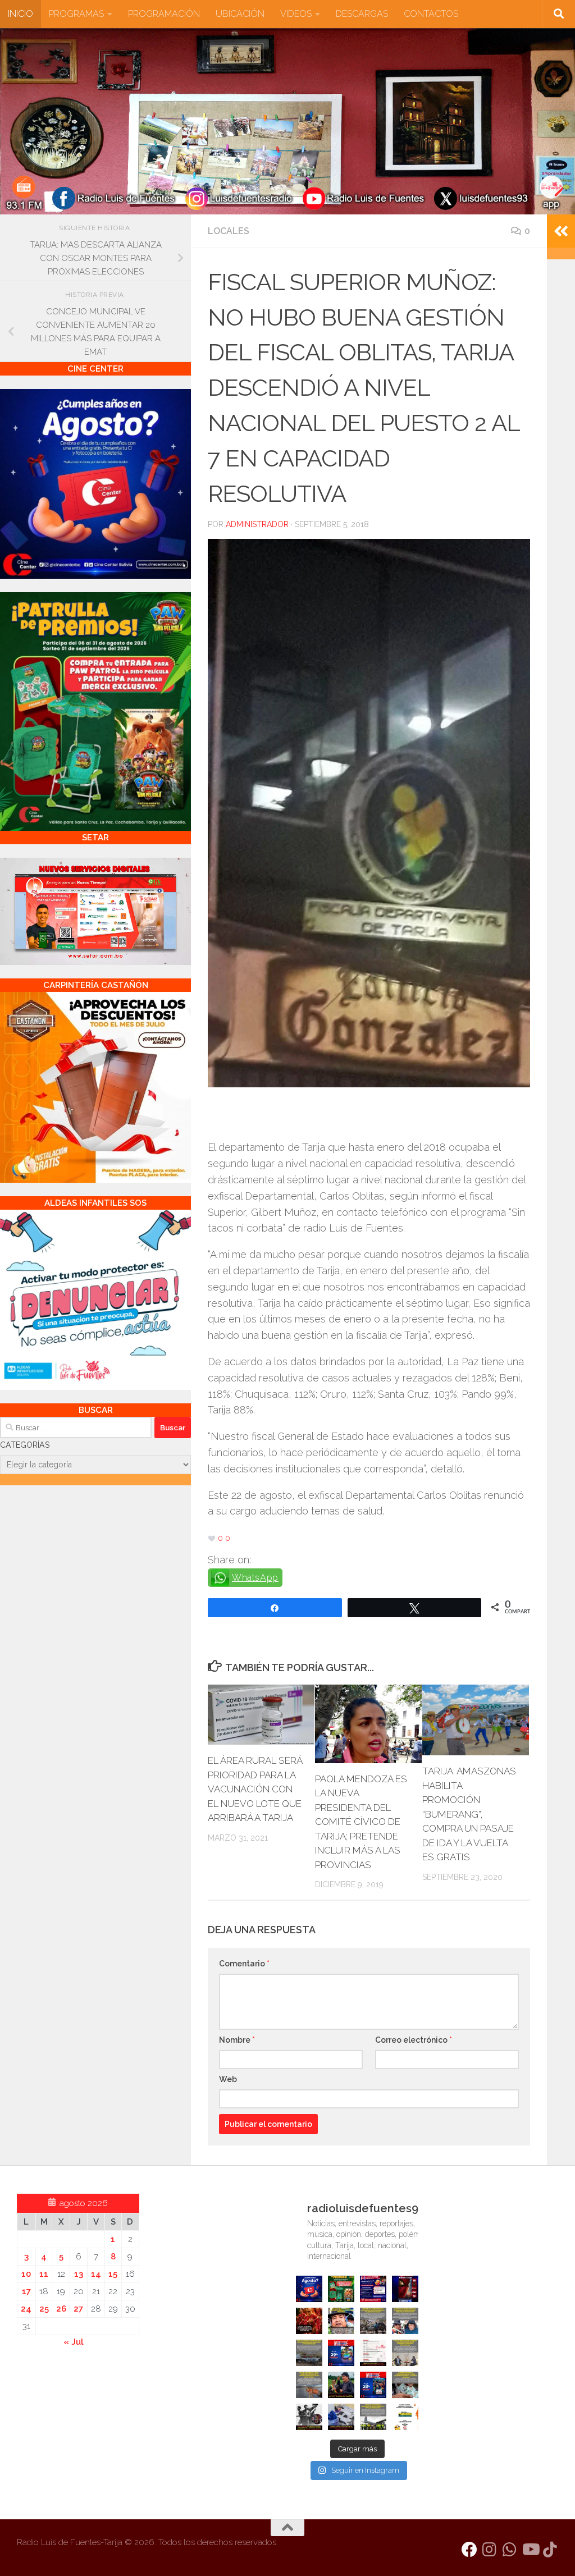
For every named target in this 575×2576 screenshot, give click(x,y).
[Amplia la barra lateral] (561, 231)
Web (228, 2079)
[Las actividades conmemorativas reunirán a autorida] (373, 2353)
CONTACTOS (431, 14)
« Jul (74, 2342)
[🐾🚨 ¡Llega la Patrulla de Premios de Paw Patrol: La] (341, 2289)
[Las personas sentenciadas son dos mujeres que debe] (309, 2385)
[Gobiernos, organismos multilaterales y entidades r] (373, 2417)
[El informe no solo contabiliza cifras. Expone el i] (373, 2321)
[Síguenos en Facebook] (469, 2550)
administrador (257, 524)
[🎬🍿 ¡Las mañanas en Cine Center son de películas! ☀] (341, 2353)
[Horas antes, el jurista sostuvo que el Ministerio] (405, 2321)
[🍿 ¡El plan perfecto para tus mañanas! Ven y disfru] (373, 2385)
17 (26, 2291)
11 (44, 2274)
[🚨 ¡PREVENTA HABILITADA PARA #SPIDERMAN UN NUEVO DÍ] (405, 2289)
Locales (229, 231)
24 (26, 2309)
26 (61, 2309)
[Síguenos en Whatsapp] (510, 2550)
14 (96, 2274)
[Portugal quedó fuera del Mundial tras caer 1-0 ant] (309, 2321)
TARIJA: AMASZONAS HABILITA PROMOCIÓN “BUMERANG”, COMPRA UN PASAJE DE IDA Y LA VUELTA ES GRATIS (469, 1814)
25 (44, 2309)
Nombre (237, 2040)
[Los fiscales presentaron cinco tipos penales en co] (341, 2321)
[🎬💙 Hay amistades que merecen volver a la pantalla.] (373, 2289)
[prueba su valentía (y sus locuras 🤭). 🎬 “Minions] (405, 2417)
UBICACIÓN (240, 14)
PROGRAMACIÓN (164, 14)
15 (113, 2274)
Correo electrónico (414, 2040)
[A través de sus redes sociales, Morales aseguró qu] (341, 2385)
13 (79, 2274)
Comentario (244, 1964)
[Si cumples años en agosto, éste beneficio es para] (309, 2289)
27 (78, 2309)
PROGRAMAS (76, 14)
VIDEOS (296, 14)
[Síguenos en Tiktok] (550, 2550)
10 (26, 2274)
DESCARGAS (362, 14)
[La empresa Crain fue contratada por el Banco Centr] (309, 2353)
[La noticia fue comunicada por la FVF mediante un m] (309, 2417)
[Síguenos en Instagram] (490, 2550)
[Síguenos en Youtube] (530, 2550)
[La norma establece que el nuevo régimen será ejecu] (405, 2385)
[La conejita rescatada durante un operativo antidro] (341, 2417)
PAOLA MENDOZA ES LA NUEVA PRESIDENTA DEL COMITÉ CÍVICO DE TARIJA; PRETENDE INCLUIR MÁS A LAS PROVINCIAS (361, 1822)
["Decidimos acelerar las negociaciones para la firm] (405, 2353)
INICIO (20, 14)
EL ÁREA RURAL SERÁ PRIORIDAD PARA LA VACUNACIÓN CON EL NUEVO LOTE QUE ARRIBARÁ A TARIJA (255, 1789)
